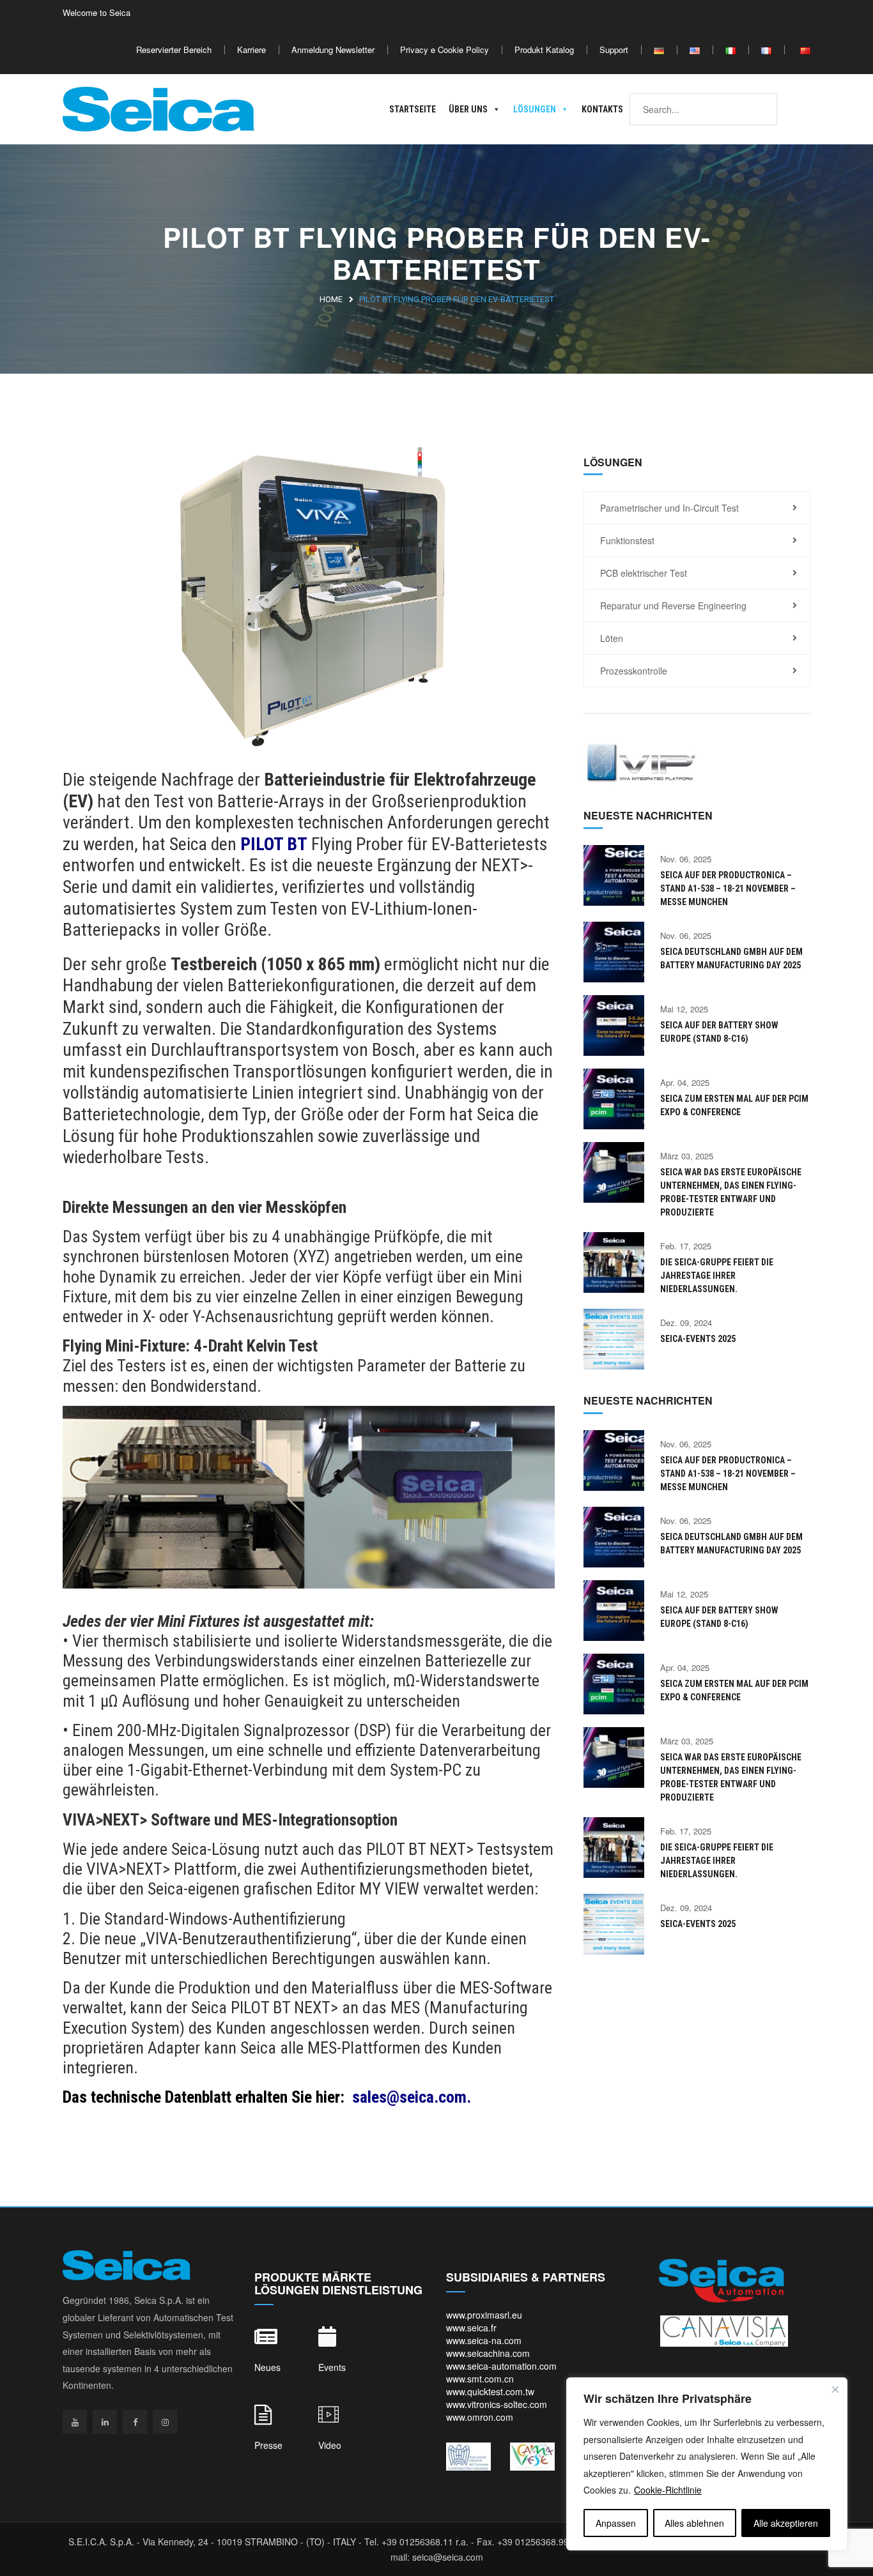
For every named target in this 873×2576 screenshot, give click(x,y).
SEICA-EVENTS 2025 (698, 1339)
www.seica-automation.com (501, 2366)
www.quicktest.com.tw (490, 2391)
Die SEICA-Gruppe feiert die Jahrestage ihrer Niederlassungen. (717, 1276)
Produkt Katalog (544, 50)
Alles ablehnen (694, 2523)
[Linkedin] (105, 2422)
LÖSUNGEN (535, 109)
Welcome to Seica (97, 12)
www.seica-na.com (484, 2340)
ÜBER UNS (468, 109)
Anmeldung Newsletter (333, 50)
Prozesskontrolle (634, 671)
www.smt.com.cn (480, 2379)
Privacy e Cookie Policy (444, 50)
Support (614, 50)
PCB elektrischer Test (644, 573)
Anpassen (616, 2523)
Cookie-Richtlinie (668, 2490)
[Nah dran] (835, 2389)
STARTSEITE (413, 109)
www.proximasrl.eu (484, 2315)
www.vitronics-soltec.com (497, 2404)
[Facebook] (135, 2422)
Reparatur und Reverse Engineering (673, 606)
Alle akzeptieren (786, 2523)
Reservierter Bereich (174, 50)
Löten (612, 638)
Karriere (251, 50)
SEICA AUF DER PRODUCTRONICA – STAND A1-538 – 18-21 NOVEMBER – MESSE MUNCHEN (728, 888)
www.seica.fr (471, 2328)
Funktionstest (627, 540)
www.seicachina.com (488, 2353)
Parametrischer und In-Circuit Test (669, 508)
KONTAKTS (602, 109)
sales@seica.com (409, 2097)
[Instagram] (165, 2422)
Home (331, 299)
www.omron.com (480, 2417)
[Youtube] (75, 2422)
